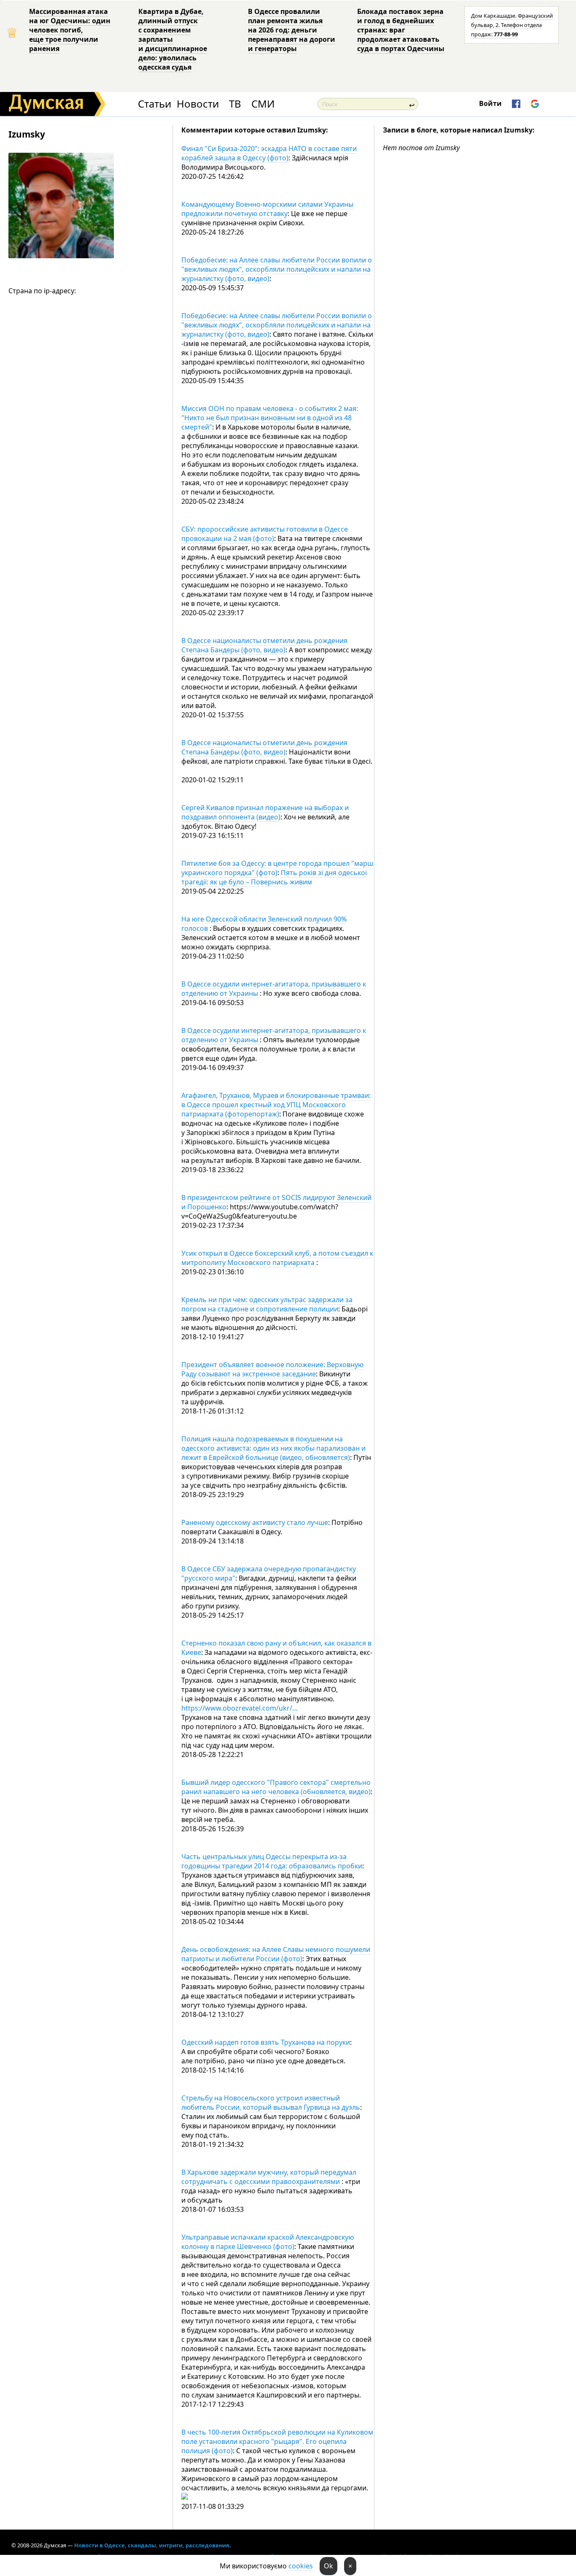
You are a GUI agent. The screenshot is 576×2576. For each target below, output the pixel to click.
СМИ (263, 104)
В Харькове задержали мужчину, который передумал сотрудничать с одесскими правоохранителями (269, 2177)
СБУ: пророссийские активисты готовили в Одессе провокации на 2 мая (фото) (265, 534)
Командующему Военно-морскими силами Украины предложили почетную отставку (267, 209)
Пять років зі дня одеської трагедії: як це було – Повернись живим (274, 877)
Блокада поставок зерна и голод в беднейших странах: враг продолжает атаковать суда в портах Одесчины (401, 30)
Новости (198, 104)
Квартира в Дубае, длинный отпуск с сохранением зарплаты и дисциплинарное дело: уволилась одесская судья (173, 39)
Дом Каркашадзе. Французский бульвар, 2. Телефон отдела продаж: (512, 25)
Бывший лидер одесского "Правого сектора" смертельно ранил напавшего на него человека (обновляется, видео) (276, 1787)
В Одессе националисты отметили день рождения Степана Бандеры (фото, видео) (264, 645)
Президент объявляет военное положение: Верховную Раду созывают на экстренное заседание (272, 1369)
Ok (328, 2566)
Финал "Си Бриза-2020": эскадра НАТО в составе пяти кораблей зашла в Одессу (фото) (269, 153)
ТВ (235, 104)
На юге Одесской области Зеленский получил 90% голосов (264, 924)
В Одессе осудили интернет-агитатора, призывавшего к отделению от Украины (274, 989)
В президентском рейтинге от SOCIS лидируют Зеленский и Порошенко (276, 1202)
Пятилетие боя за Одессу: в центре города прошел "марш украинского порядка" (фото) (277, 868)
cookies (301, 2566)
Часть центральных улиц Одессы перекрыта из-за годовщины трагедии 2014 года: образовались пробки (272, 1861)
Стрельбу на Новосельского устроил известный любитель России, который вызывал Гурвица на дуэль (271, 2103)
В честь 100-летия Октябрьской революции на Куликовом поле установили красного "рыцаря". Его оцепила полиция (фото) (277, 2441)
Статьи (155, 104)
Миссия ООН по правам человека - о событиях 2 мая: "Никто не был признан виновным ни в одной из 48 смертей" (270, 418)
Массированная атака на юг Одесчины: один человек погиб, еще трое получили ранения (70, 30)
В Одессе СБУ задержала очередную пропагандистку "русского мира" (269, 1573)
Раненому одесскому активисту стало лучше (255, 1522)
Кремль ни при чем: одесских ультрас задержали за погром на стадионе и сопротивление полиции (267, 1304)
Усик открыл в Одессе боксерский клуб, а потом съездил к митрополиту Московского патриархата (277, 1258)
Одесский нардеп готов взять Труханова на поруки (266, 2042)
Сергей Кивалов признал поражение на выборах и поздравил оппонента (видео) (265, 812)
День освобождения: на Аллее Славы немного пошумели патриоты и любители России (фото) (276, 1954)
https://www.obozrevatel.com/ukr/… (240, 1708)
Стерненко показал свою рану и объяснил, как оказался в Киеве (276, 1648)
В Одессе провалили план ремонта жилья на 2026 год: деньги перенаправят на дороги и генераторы (292, 30)
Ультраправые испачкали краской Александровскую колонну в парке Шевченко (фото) (268, 2242)
